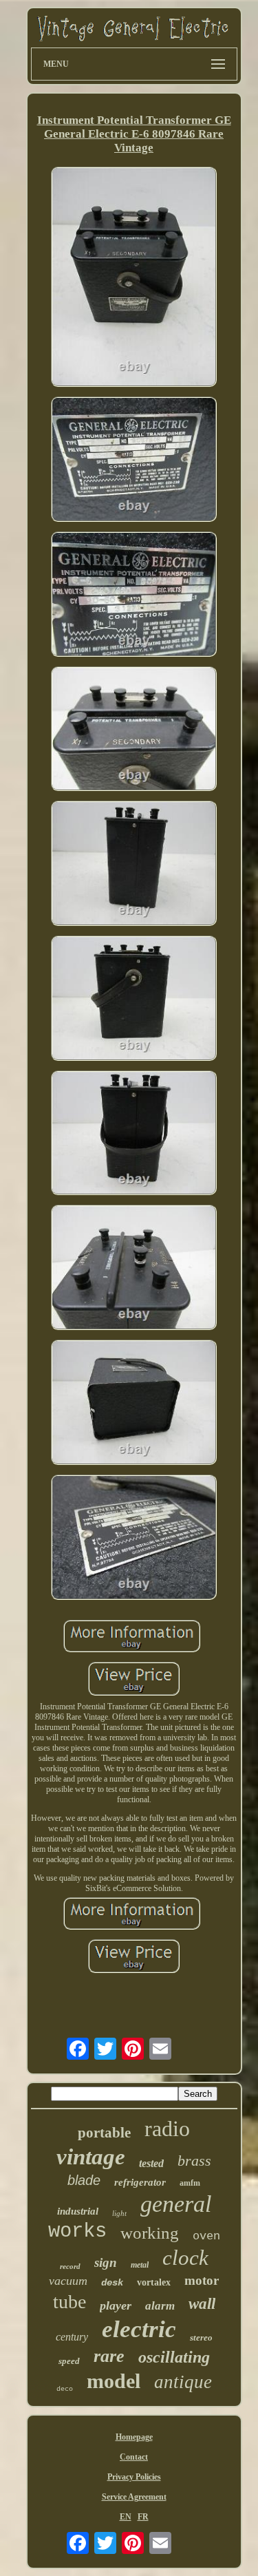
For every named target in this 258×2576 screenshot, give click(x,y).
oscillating (174, 2357)
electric (139, 2329)
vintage (91, 2157)
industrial (78, 2211)
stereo (201, 2337)
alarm (160, 2306)
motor (202, 2280)
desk (112, 2283)
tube (69, 2302)
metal (140, 2265)
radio (167, 2129)
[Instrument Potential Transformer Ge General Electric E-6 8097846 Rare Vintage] (134, 278)
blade (84, 2180)
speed (69, 2361)
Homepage (134, 2437)
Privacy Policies (134, 2477)
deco (65, 2389)
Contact (134, 2457)
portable (104, 2133)
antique (183, 2382)
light (119, 2213)
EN (126, 2517)
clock (185, 2258)
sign (106, 2262)
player (116, 2305)
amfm (190, 2183)
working (150, 2233)
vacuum (68, 2281)
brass (194, 2161)
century (72, 2337)
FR (143, 2517)
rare (109, 2356)
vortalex (154, 2282)
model (114, 2381)
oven (206, 2236)
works (77, 2231)
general (176, 2204)
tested (151, 2163)
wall (202, 2304)
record (70, 2266)
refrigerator (140, 2182)
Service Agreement (134, 2497)
